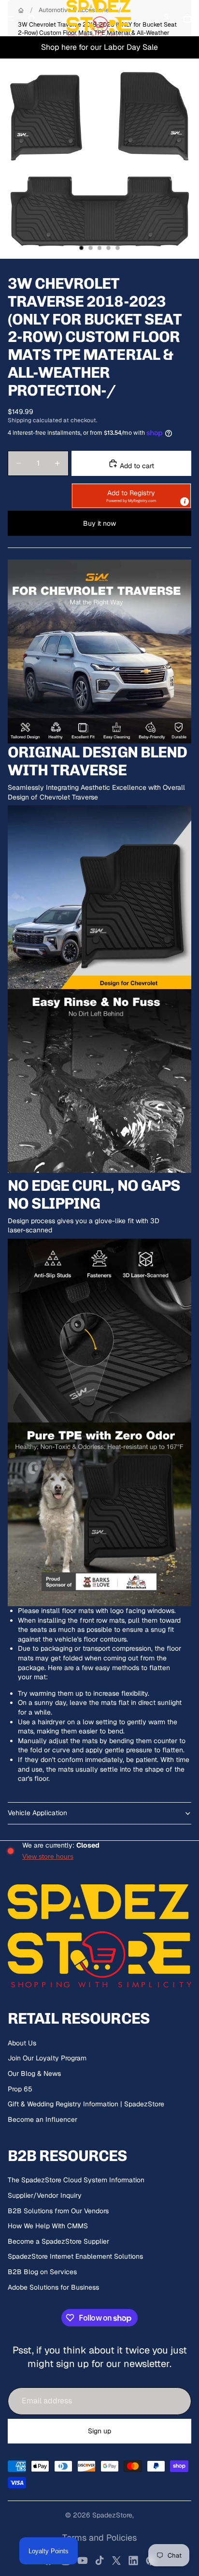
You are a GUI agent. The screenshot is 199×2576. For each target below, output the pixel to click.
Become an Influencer (43, 2119)
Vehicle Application (37, 1813)
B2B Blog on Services (42, 2272)
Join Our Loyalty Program (47, 2058)
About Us (22, 2043)
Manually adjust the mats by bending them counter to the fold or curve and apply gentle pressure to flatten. (102, 1746)
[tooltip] (185, 502)
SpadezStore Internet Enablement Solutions (75, 2256)
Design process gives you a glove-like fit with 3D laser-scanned (84, 1226)
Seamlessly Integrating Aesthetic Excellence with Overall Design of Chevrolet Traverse (96, 792)
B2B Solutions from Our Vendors (58, 2211)
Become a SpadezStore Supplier (58, 2241)
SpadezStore (112, 2515)
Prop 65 (20, 2089)
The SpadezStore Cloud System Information (76, 2180)
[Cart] (187, 18)
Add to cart (136, 466)
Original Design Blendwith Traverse (97, 761)
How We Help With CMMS (48, 2226)
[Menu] (11, 18)
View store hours (48, 1856)
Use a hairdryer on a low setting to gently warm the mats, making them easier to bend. (98, 1727)
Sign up (99, 2431)
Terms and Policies (99, 2538)
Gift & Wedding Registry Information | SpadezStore (86, 2104)
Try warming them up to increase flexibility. (84, 1693)
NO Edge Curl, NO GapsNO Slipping (94, 1195)
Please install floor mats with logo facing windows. (97, 1611)
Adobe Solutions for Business (53, 2287)
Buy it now (99, 523)
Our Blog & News (34, 2073)
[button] (131, 496)
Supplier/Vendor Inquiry (45, 2195)
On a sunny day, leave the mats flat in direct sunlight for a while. (100, 1707)
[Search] (32, 18)
